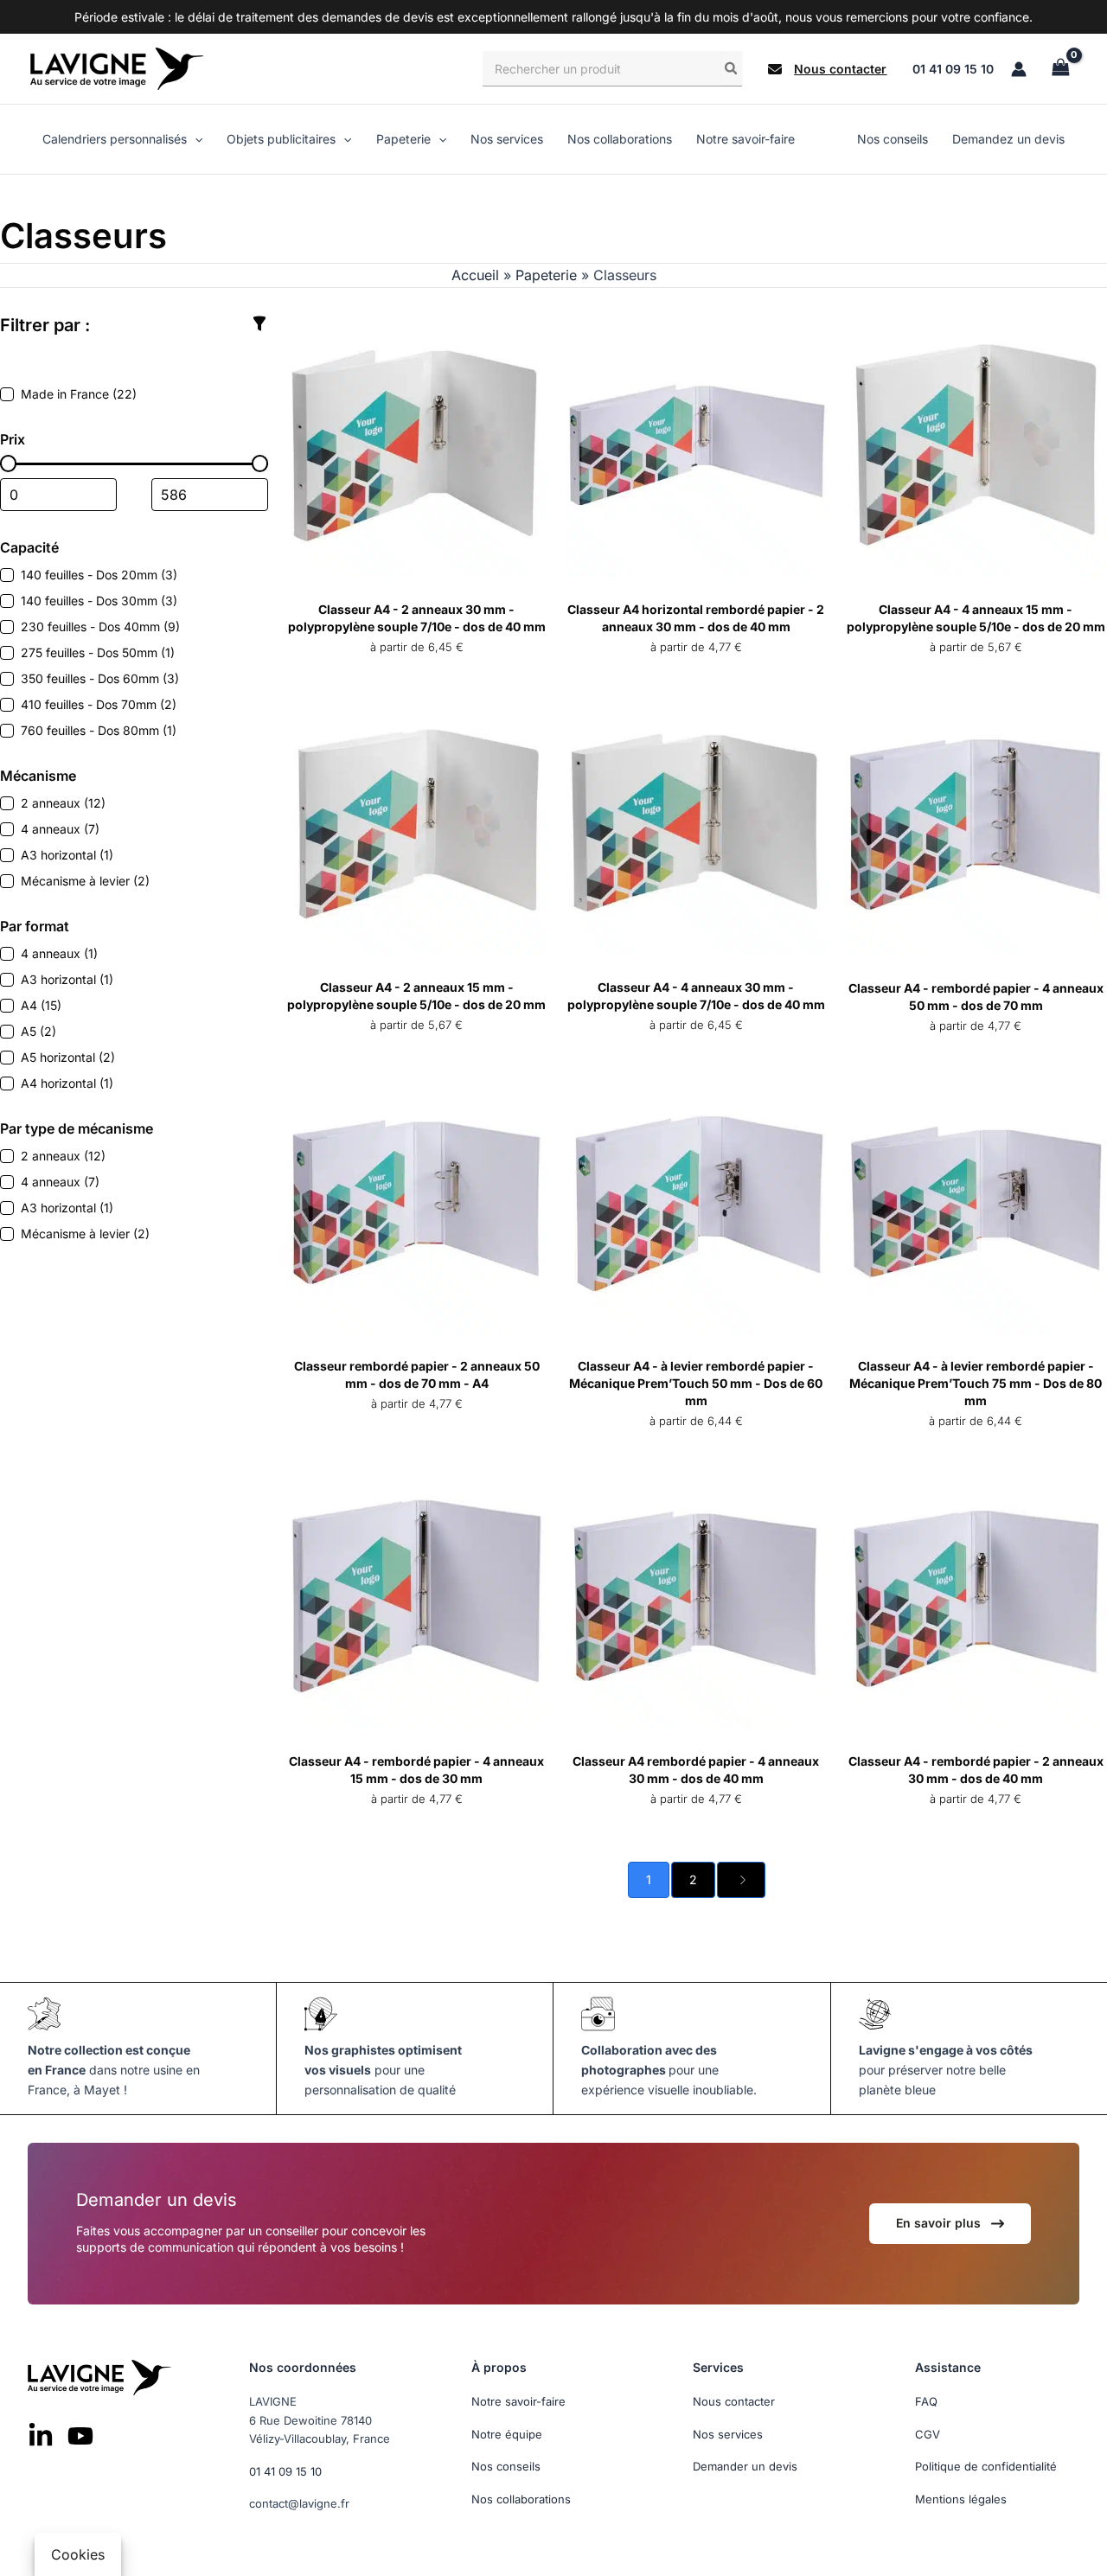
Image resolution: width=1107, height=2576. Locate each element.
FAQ (926, 2401)
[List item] (41, 2436)
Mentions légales (961, 2498)
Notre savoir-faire (518, 2401)
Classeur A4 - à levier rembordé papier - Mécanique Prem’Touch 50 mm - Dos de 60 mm (696, 1383)
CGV (928, 2433)
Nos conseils (506, 2466)
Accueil (475, 275)
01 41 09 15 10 (953, 69)
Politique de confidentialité (986, 2466)
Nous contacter (734, 2401)
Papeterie (546, 275)
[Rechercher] (732, 68)
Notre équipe (507, 2433)
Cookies (78, 2554)
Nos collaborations (521, 2498)
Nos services (728, 2433)
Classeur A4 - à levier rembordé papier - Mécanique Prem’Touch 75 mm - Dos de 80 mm (976, 1383)
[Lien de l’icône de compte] (1019, 69)
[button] (827, 69)
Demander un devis (745, 2466)
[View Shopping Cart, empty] (1060, 69)
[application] (195, 139)
